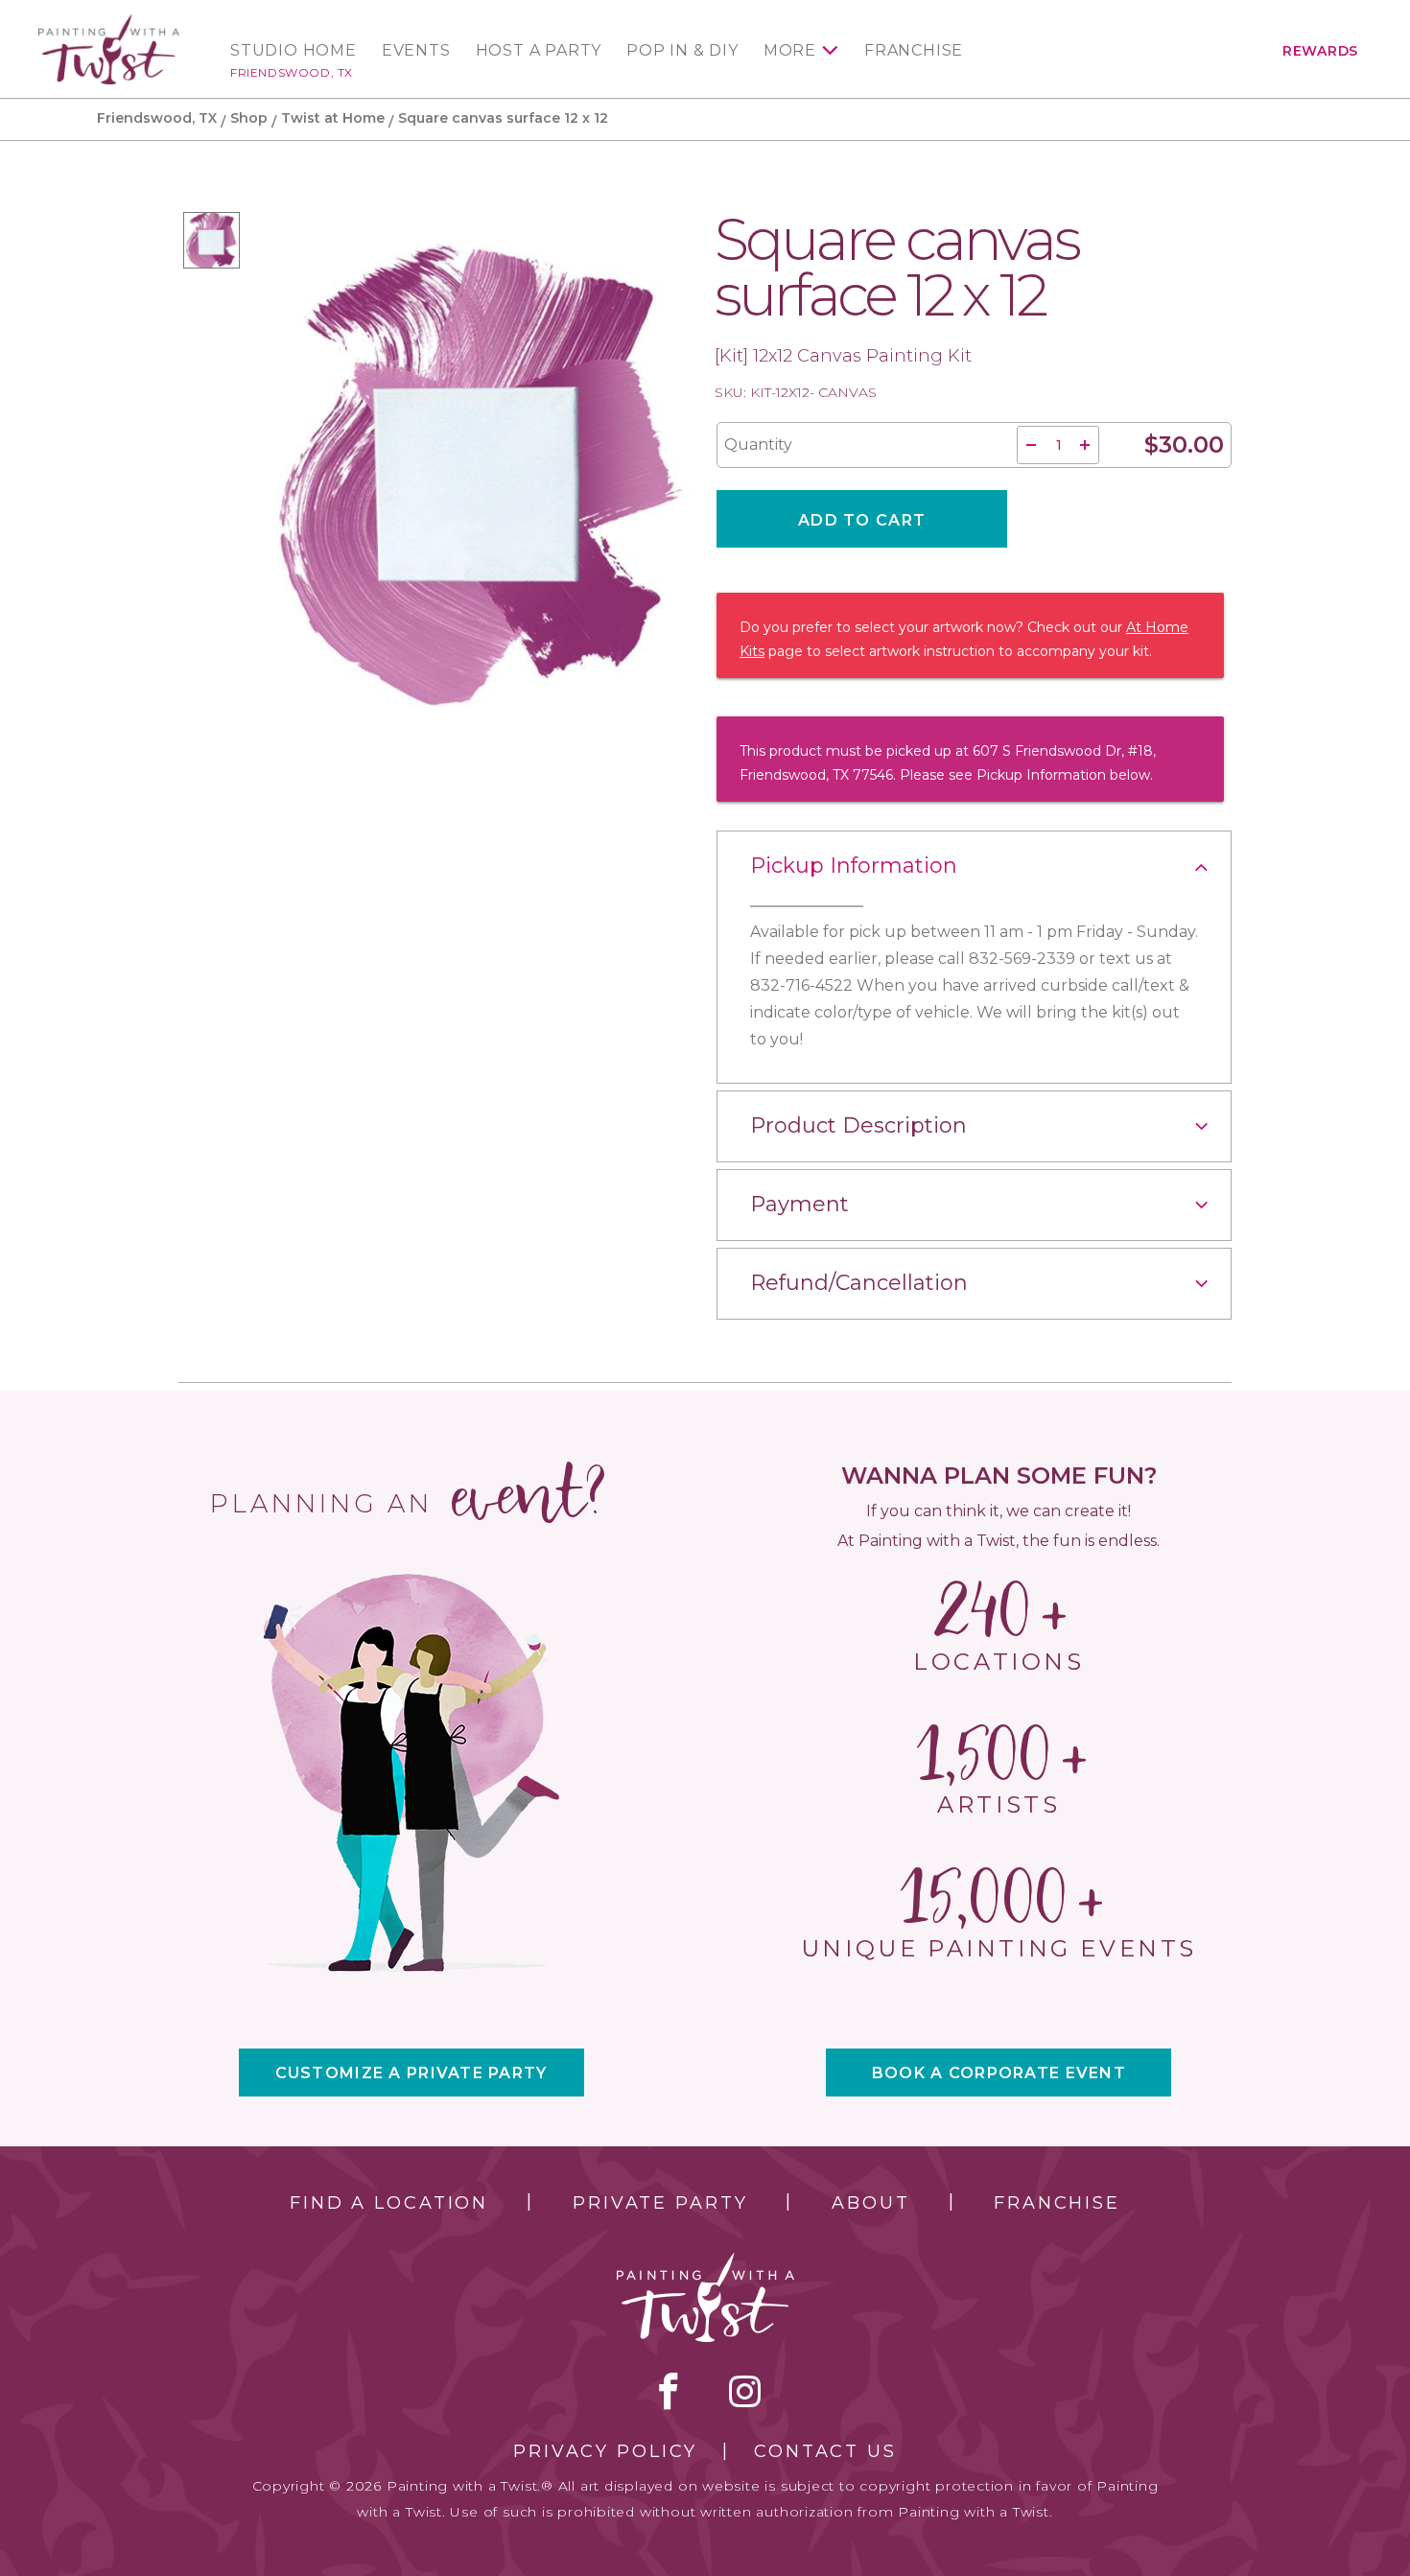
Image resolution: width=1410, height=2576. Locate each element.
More (790, 51)
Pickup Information (854, 866)
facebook (669, 2391)
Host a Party (539, 51)
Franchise (914, 51)
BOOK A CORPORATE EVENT (999, 2073)
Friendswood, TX (292, 72)
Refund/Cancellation (859, 1283)
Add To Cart (862, 520)
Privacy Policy (605, 2451)
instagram (745, 2391)
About (870, 2203)
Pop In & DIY (682, 51)
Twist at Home (333, 118)
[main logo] (109, 23)
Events (416, 51)
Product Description (858, 1125)
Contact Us (825, 2451)
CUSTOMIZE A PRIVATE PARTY (411, 2073)
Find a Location (389, 2203)
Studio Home (294, 51)
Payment (799, 1204)
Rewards (1320, 51)
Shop (249, 118)
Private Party (660, 2203)
